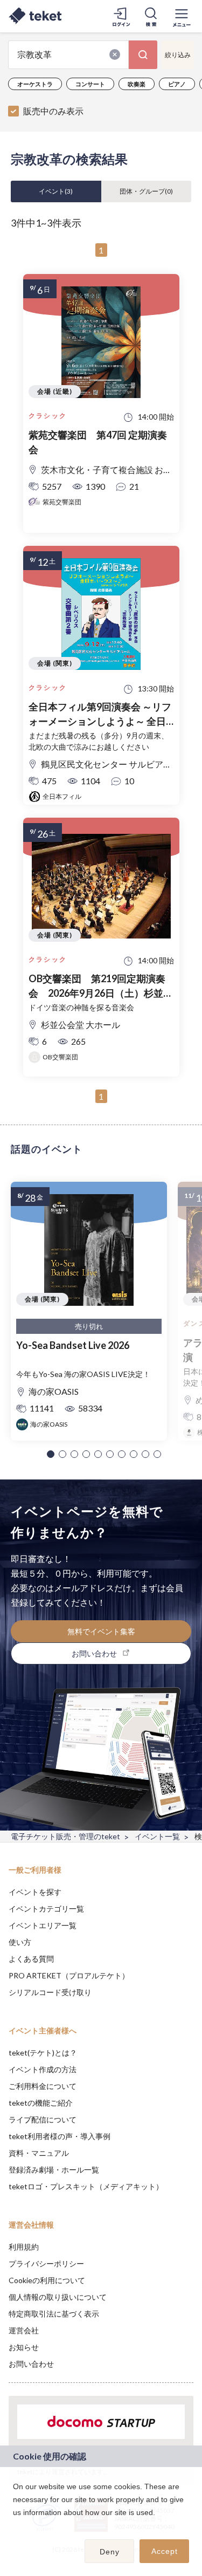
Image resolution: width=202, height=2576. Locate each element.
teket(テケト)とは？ (43, 2053)
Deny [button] (110, 2552)
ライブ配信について (43, 2119)
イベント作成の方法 (43, 2069)
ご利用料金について (43, 2086)
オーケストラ (35, 84)
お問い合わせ (31, 2364)
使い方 (20, 1942)
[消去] (115, 54)
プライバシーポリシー (46, 2263)
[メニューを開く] (182, 16)
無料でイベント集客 (101, 1631)
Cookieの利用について (47, 2280)
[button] (51, 1454)
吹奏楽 (137, 84)
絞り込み (178, 55)
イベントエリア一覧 (43, 1925)
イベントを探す (35, 1892)
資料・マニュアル (39, 2153)
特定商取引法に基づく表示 (54, 2314)
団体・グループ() (146, 191)
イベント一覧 (157, 1836)
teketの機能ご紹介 (41, 2103)
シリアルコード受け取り (50, 1992)
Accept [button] (165, 2551)
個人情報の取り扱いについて (58, 2297)
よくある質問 (31, 1959)
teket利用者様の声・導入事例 (60, 2136)
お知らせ (24, 2347)
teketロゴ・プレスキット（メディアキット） (86, 2186)
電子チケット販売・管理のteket (65, 1836)
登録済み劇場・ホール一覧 (54, 2170)
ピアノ (177, 84)
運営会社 (24, 2330)
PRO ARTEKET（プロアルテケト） (69, 1975)
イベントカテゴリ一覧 (46, 1909)
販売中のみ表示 (53, 111)
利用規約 (24, 2247)
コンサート (90, 84)
